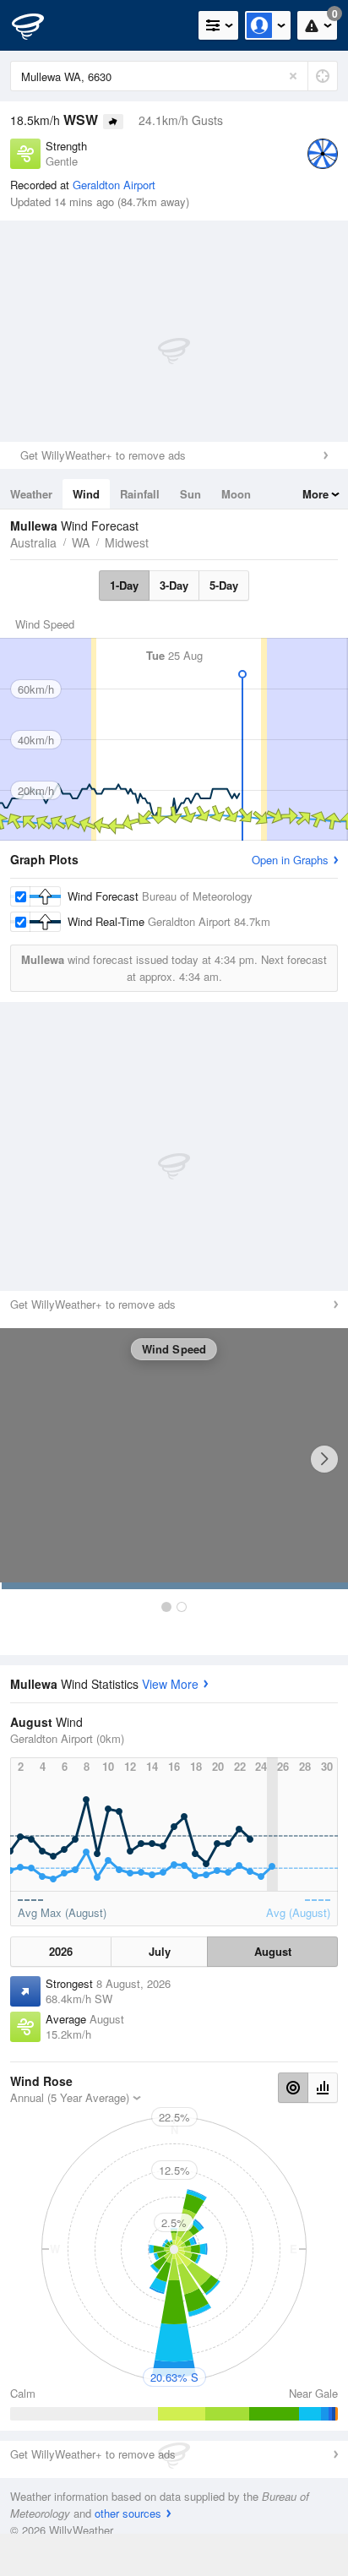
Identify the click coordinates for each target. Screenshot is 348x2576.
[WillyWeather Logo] (38, 25)
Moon (236, 494)
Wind (86, 494)
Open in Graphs (290, 860)
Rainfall (140, 494)
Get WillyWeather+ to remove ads (103, 455)
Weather (31, 494)
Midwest (127, 542)
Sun (190, 494)
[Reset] (293, 76)
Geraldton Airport (114, 185)
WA (81, 542)
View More (170, 1684)
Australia (33, 542)
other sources (128, 2513)
